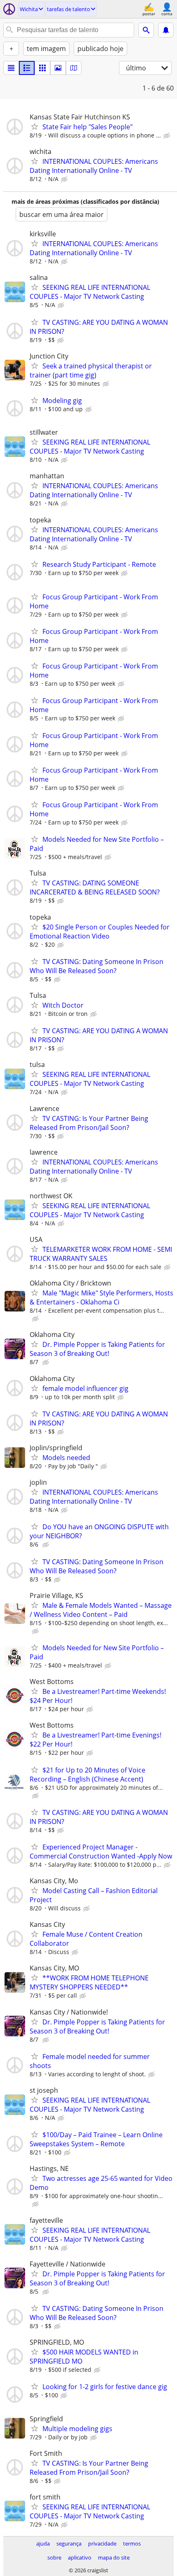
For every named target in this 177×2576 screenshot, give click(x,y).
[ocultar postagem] (168, 136)
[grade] (42, 68)
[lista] (11, 68)
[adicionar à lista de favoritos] (35, 126)
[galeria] (58, 68)
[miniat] (27, 68)
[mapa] (74, 68)
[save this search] (166, 30)
